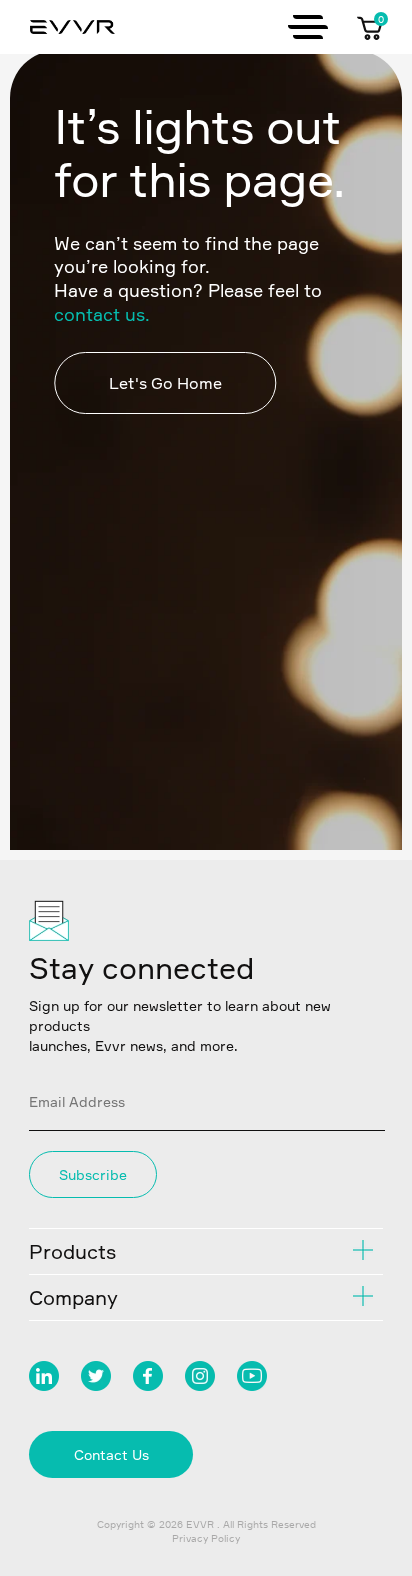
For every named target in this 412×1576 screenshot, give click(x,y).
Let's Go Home (165, 383)
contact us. (102, 314)
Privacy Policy (206, 1538)
